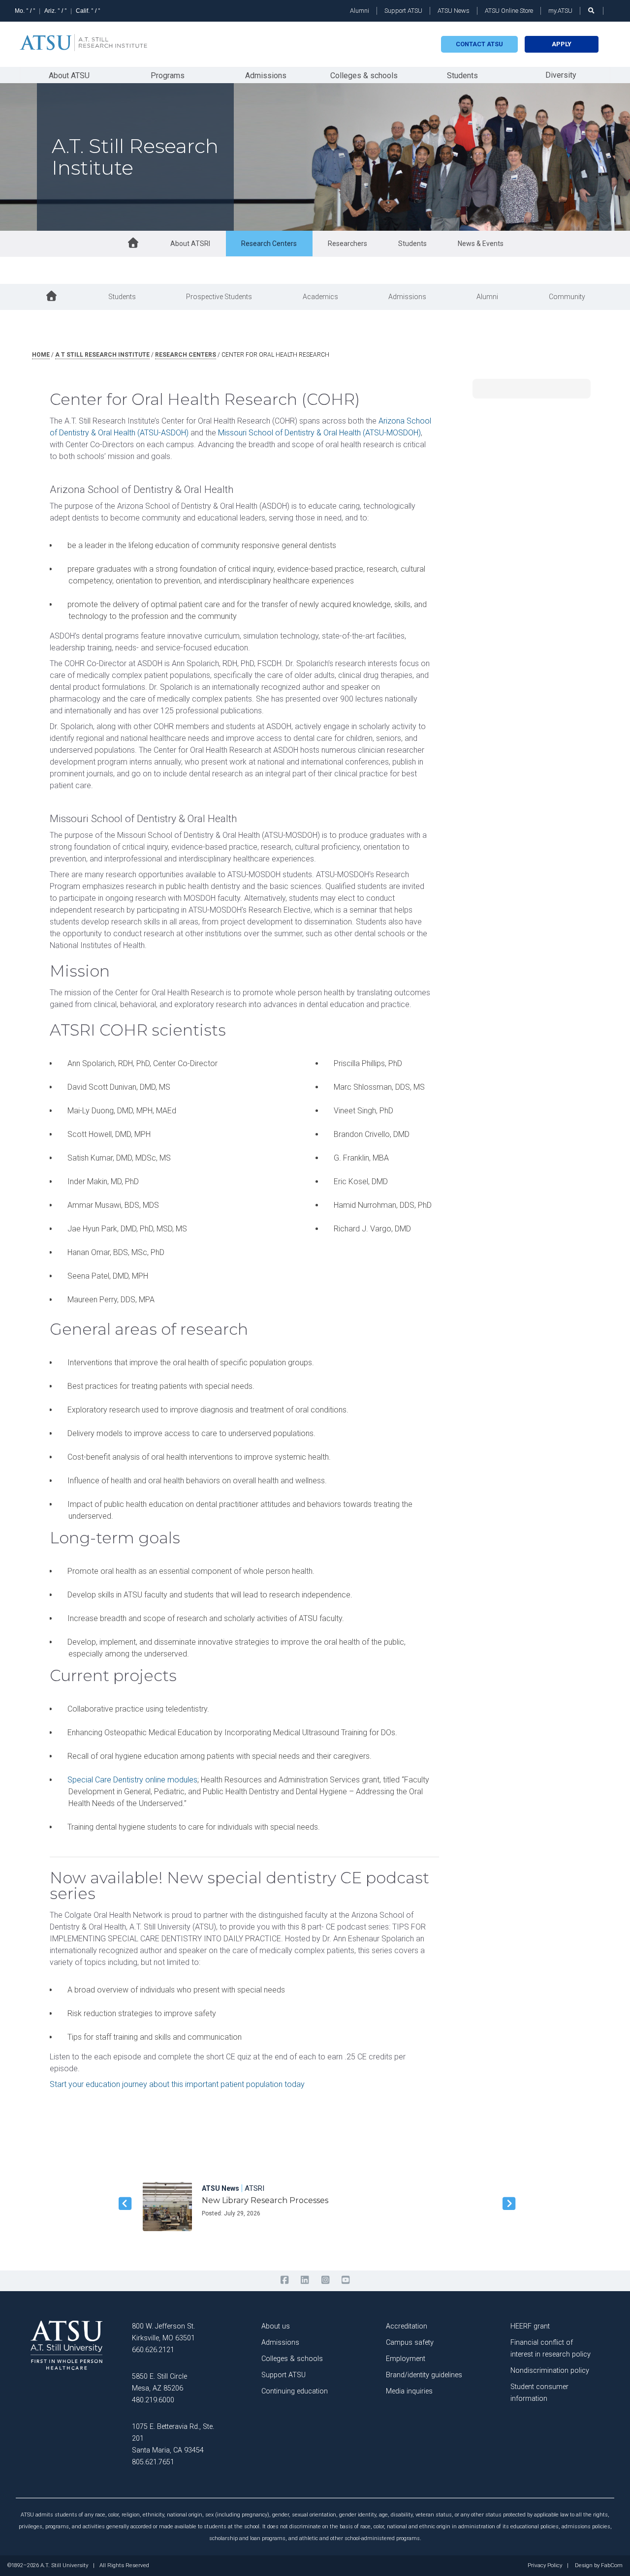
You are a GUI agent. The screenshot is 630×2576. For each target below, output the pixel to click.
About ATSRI (190, 244)
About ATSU (69, 76)
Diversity (561, 75)
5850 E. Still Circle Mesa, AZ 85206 (159, 2382)
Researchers (347, 244)
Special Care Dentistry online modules (132, 1780)
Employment (406, 2359)
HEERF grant (530, 2326)
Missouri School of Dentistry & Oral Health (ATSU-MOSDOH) (319, 433)
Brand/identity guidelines (424, 2375)
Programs (168, 76)
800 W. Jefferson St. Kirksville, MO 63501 (163, 2332)
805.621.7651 (153, 2462)
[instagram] (325, 2280)
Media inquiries (409, 2391)
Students (462, 76)
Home (41, 355)
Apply (562, 44)
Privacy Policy (545, 2566)
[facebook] (284, 2280)
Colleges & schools (364, 76)
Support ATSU (403, 11)
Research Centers (269, 244)
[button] (123, 2204)
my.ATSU (560, 11)
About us (276, 2326)
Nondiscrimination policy (550, 2371)
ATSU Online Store (509, 11)
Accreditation (407, 2326)
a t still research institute (102, 355)
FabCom (612, 2566)
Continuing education (295, 2391)
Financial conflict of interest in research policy (551, 2348)
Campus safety (410, 2343)
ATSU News (454, 11)
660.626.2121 (153, 2350)
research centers (186, 355)
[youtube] (345, 2280)
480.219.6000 (153, 2400)
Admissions (266, 76)
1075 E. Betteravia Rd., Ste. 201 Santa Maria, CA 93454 (173, 2438)
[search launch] (592, 11)
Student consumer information (539, 2393)
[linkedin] (305, 2280)
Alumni (360, 11)
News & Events (481, 244)
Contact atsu (479, 44)
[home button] (133, 244)
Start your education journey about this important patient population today (177, 2084)
